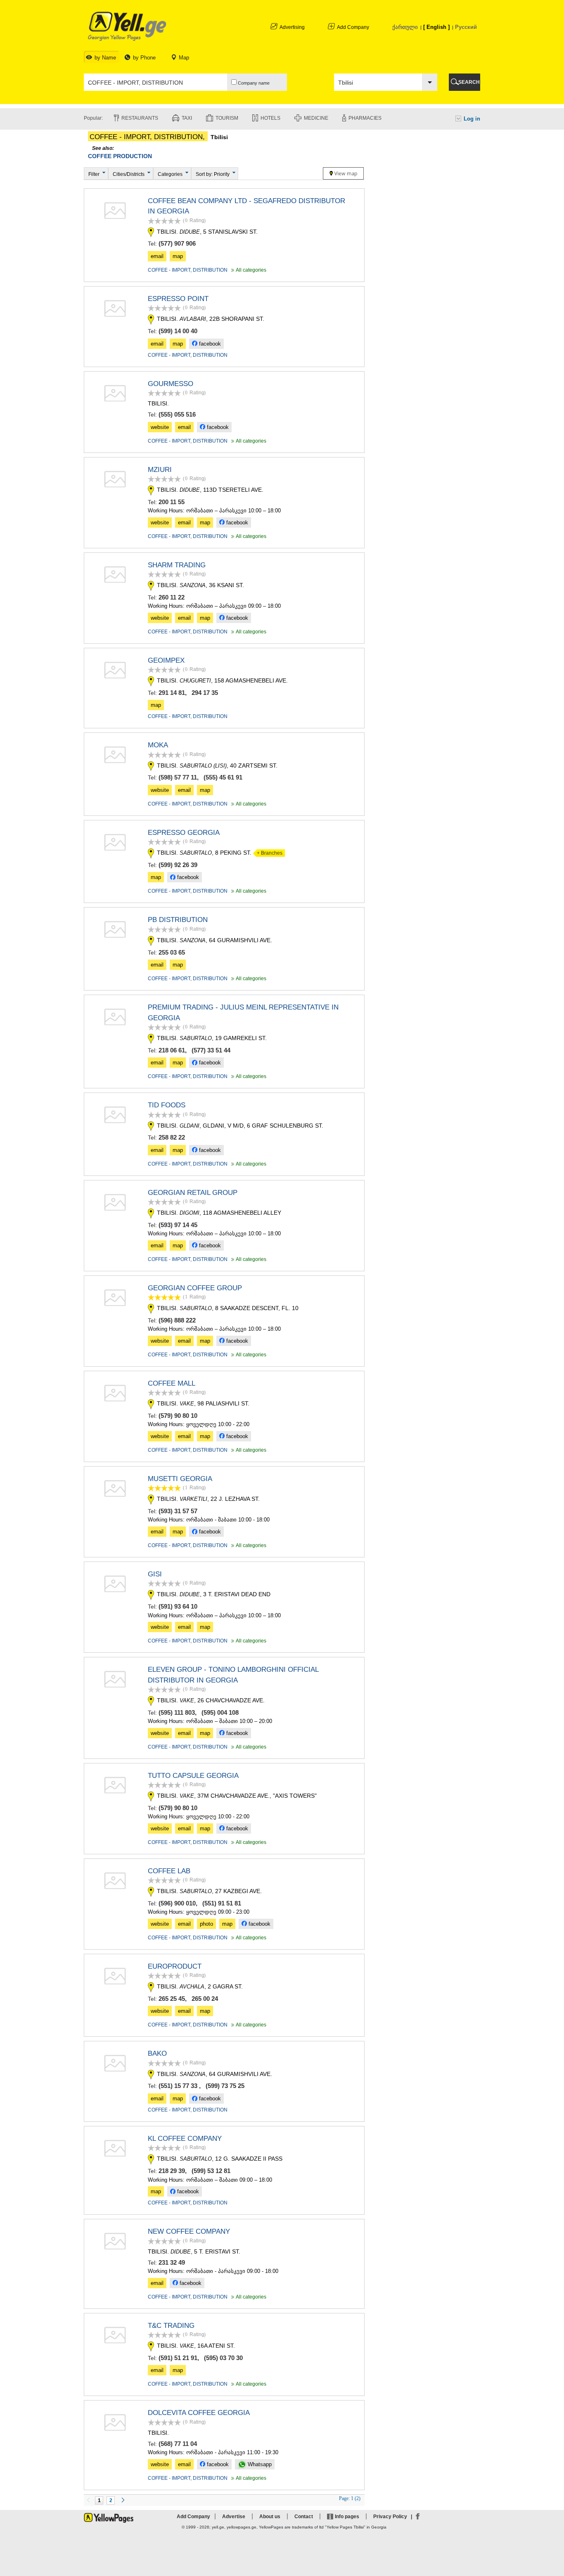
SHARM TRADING (177, 565)
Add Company (353, 27)
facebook (209, 344)
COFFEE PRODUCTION (120, 156)
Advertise (234, 2517)
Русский (466, 27)
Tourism (227, 118)
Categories (170, 174)
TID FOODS (167, 1105)
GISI (155, 1574)
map (178, 256)
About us (270, 2517)
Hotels (270, 118)
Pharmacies (365, 118)
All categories (248, 270)
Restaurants (140, 118)
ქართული (405, 27)
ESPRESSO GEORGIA (184, 833)
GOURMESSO (171, 384)
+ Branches (268, 853)
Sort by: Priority (213, 174)
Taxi (187, 118)
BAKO (157, 2053)
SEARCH (469, 82)
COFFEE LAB (169, 1871)
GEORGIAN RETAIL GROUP (193, 1193)
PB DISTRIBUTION (178, 920)
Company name (253, 83)
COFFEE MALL (172, 1383)
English (436, 27)
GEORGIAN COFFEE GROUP (195, 1288)
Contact (304, 2517)
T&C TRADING (171, 2326)
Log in (472, 119)
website (160, 427)
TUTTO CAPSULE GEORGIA (193, 1776)
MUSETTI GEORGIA (180, 1479)
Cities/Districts (129, 174)
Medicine (316, 118)
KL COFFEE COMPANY (185, 2139)
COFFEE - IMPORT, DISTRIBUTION (188, 270)
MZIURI (160, 470)
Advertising (292, 27)
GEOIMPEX (166, 660)
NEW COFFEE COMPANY (189, 2231)
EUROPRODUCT (175, 1966)
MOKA (158, 745)
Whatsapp (259, 2464)
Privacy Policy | (394, 2517)
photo (206, 1924)
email (157, 256)
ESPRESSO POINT (178, 299)
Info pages (347, 2517)
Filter (94, 174)
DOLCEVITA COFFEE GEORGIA (199, 2413)
